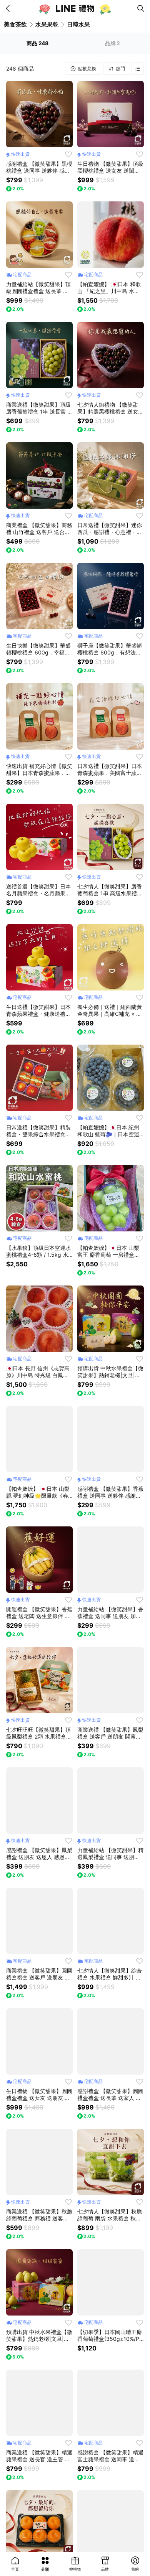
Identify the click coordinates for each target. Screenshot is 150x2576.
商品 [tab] (37, 43)
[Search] (141, 8)
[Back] (9, 8)
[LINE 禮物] (75, 8)
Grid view (138, 69)
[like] (68, 154)
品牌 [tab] (113, 43)
